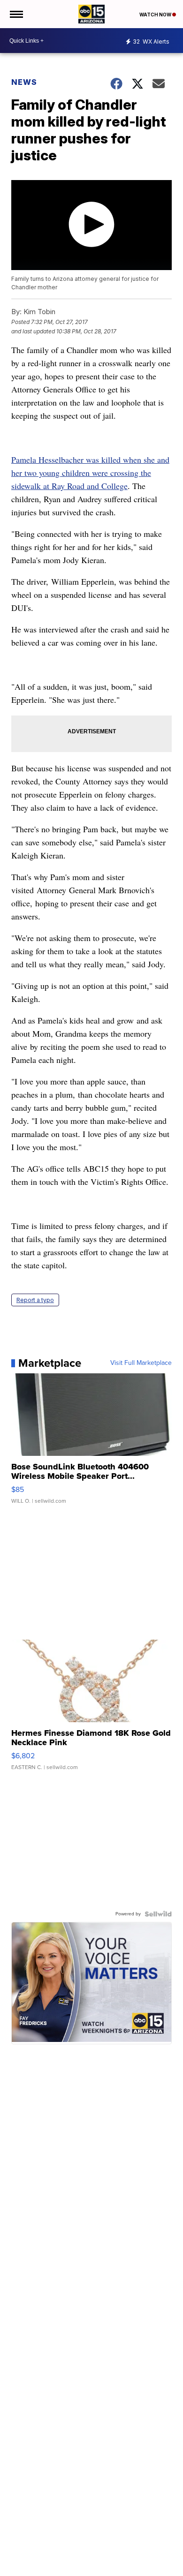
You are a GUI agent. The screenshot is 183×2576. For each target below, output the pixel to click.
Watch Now (156, 15)
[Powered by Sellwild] (158, 1914)
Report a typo (35, 1300)
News (24, 82)
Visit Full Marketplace (141, 1363)
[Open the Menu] (16, 14)
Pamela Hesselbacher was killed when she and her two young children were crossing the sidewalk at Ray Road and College (90, 473)
